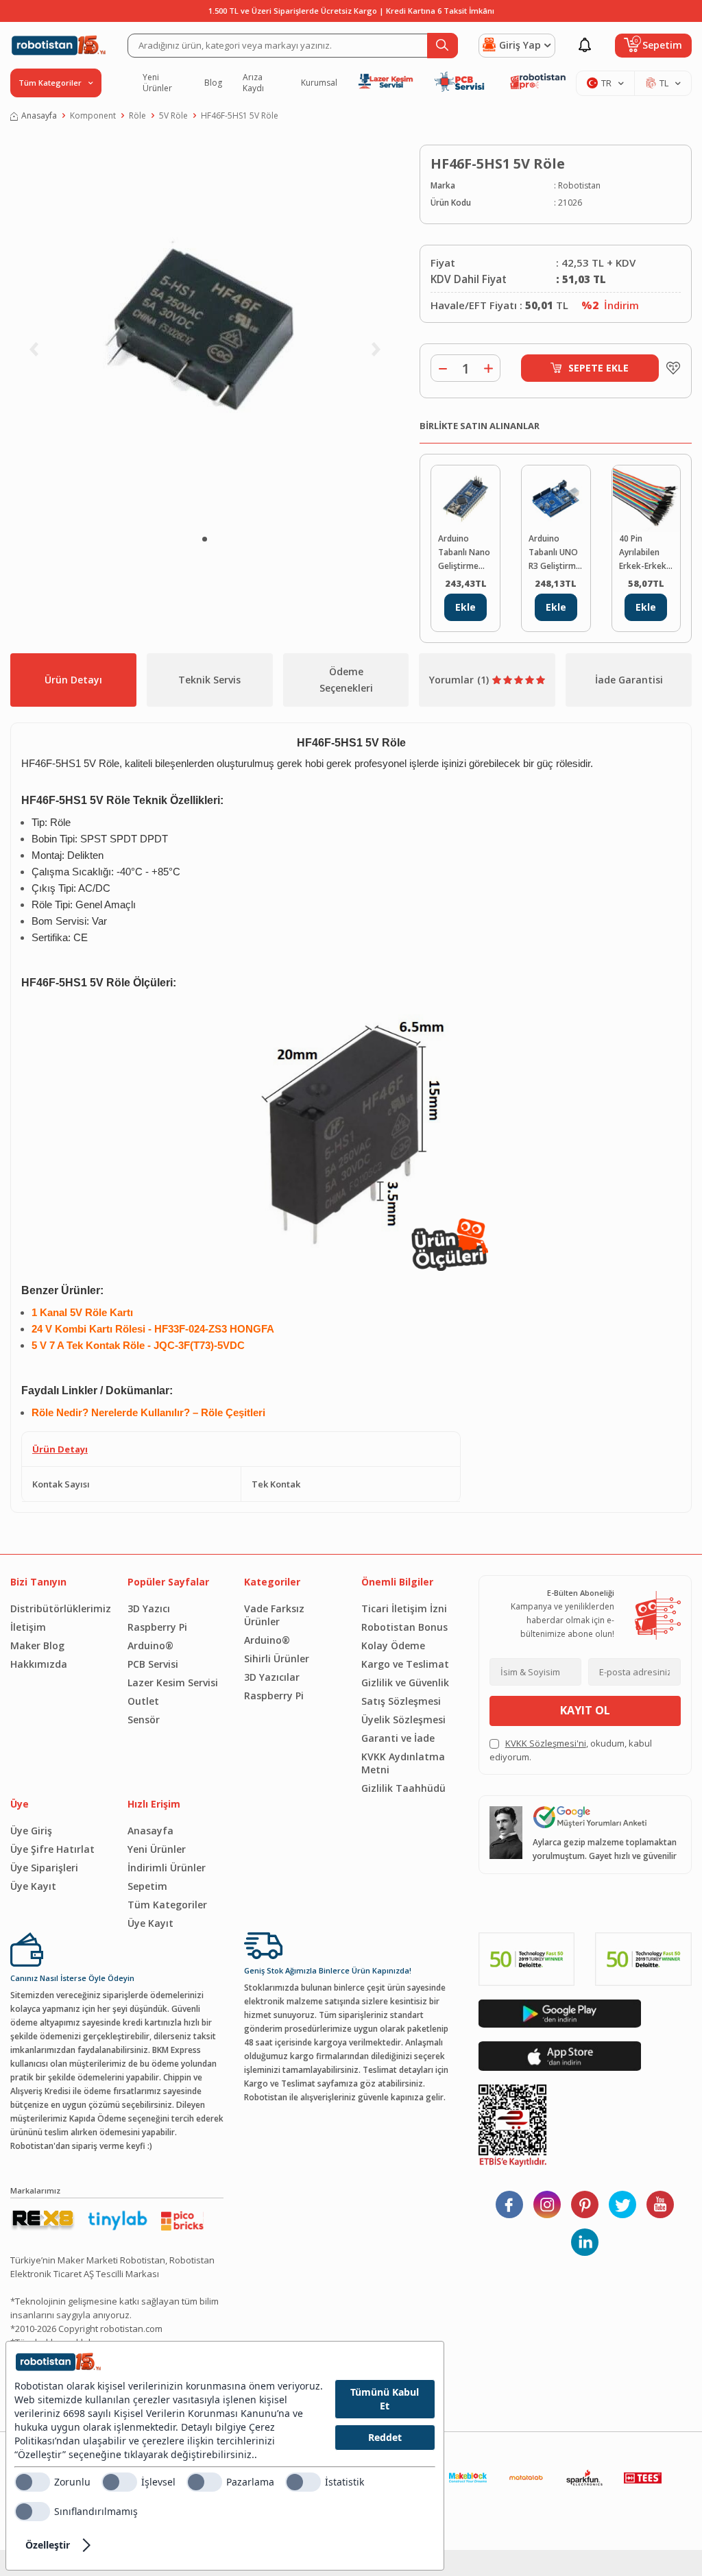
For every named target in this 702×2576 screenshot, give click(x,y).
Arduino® (150, 1645)
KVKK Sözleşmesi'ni (546, 1743)
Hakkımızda (39, 1664)
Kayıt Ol (585, 1710)
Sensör (144, 1720)
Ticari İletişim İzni (404, 1608)
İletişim (28, 1627)
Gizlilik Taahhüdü (403, 1788)
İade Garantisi (629, 680)
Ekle (465, 607)
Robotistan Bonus (404, 1627)
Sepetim (147, 1886)
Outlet (143, 1701)
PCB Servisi (153, 1664)
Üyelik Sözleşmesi (403, 1720)
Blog (213, 83)
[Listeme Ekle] (670, 368)
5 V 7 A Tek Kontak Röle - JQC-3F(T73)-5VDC (138, 1346)
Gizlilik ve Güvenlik (405, 1682)
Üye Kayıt (33, 1886)
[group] (205, 333)
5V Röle (173, 116)
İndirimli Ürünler (167, 1868)
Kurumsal (319, 83)
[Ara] (443, 46)
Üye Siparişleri (44, 1868)
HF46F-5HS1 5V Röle (240, 116)
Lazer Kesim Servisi (173, 1682)
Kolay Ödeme (393, 1645)
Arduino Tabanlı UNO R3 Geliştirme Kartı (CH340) (555, 553)
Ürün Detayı (73, 680)
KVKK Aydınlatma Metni (403, 1763)
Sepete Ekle (598, 368)
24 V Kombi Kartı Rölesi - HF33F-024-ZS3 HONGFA (153, 1329)
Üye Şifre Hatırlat (52, 1849)
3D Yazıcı (149, 1608)
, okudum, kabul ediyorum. (571, 1750)
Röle (137, 116)
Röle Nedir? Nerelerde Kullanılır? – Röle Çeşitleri (148, 1413)
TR (606, 83)
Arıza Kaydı (253, 83)
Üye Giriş (31, 1831)
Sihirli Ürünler (277, 1658)
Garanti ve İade (398, 1738)
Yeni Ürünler (157, 83)
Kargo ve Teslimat (405, 1664)
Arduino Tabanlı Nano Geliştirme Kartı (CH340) (464, 553)
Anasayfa (39, 116)
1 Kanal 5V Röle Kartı (82, 1313)
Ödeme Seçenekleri (346, 680)
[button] (205, 539)
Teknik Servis (209, 680)
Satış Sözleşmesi (401, 1701)
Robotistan (579, 185)
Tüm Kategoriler (167, 1905)
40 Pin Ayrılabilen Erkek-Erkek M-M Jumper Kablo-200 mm (643, 553)
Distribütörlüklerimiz (59, 1608)
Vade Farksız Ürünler (274, 1615)
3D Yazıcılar (272, 1677)
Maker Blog (37, 1645)
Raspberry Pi (157, 1627)
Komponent (93, 116)
